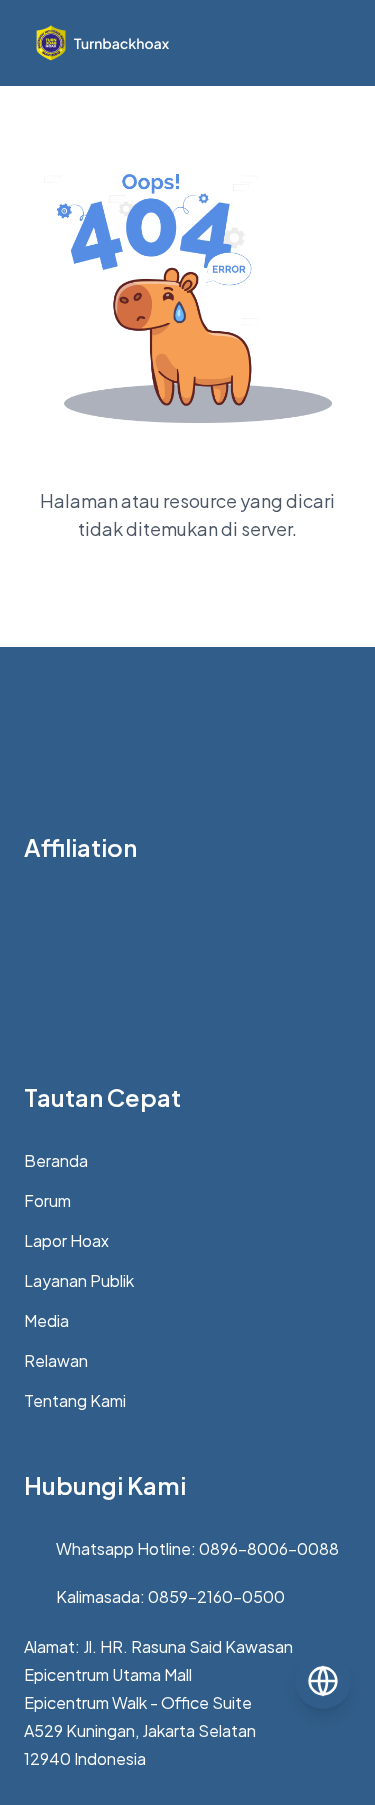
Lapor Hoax (66, 1240)
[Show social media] (323, 1681)
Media (46, 1320)
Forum (47, 1200)
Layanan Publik (79, 1280)
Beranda (56, 1160)
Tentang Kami (75, 1400)
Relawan (56, 1360)
